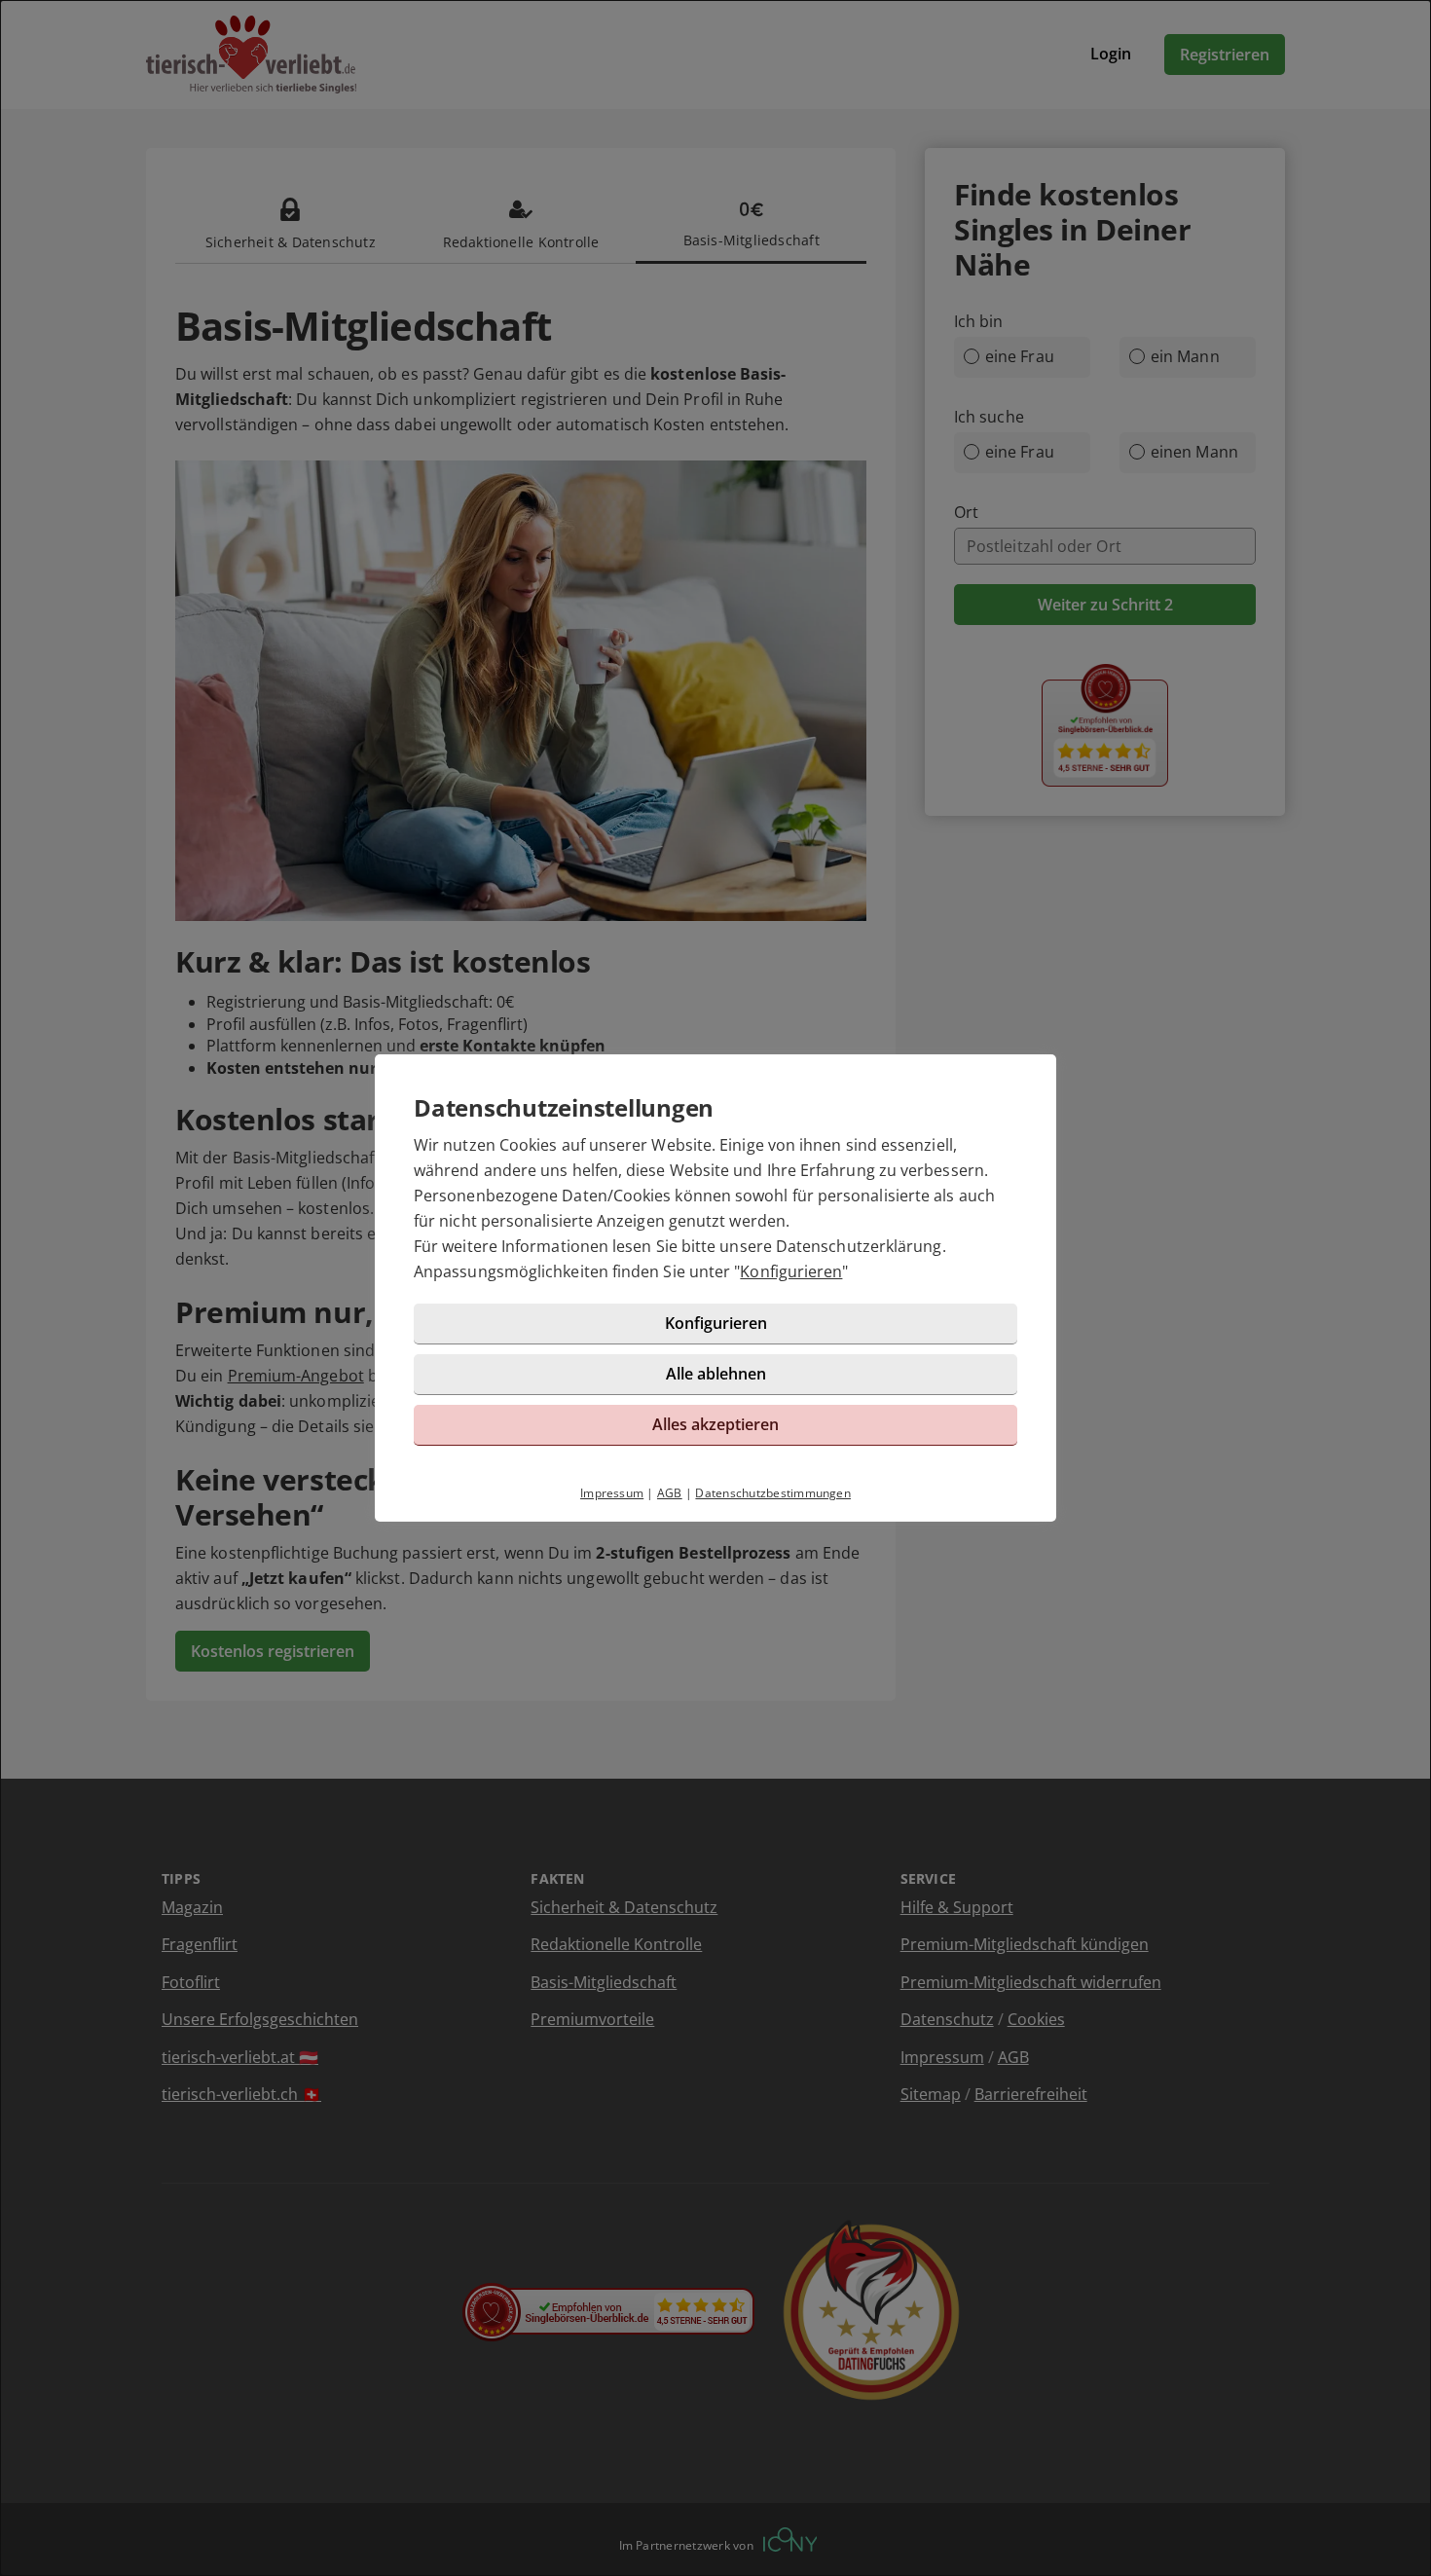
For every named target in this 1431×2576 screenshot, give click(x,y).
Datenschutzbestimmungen (773, 1493)
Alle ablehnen (716, 1374)
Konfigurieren (791, 1271)
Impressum (612, 1493)
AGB (670, 1493)
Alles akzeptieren (715, 1424)
